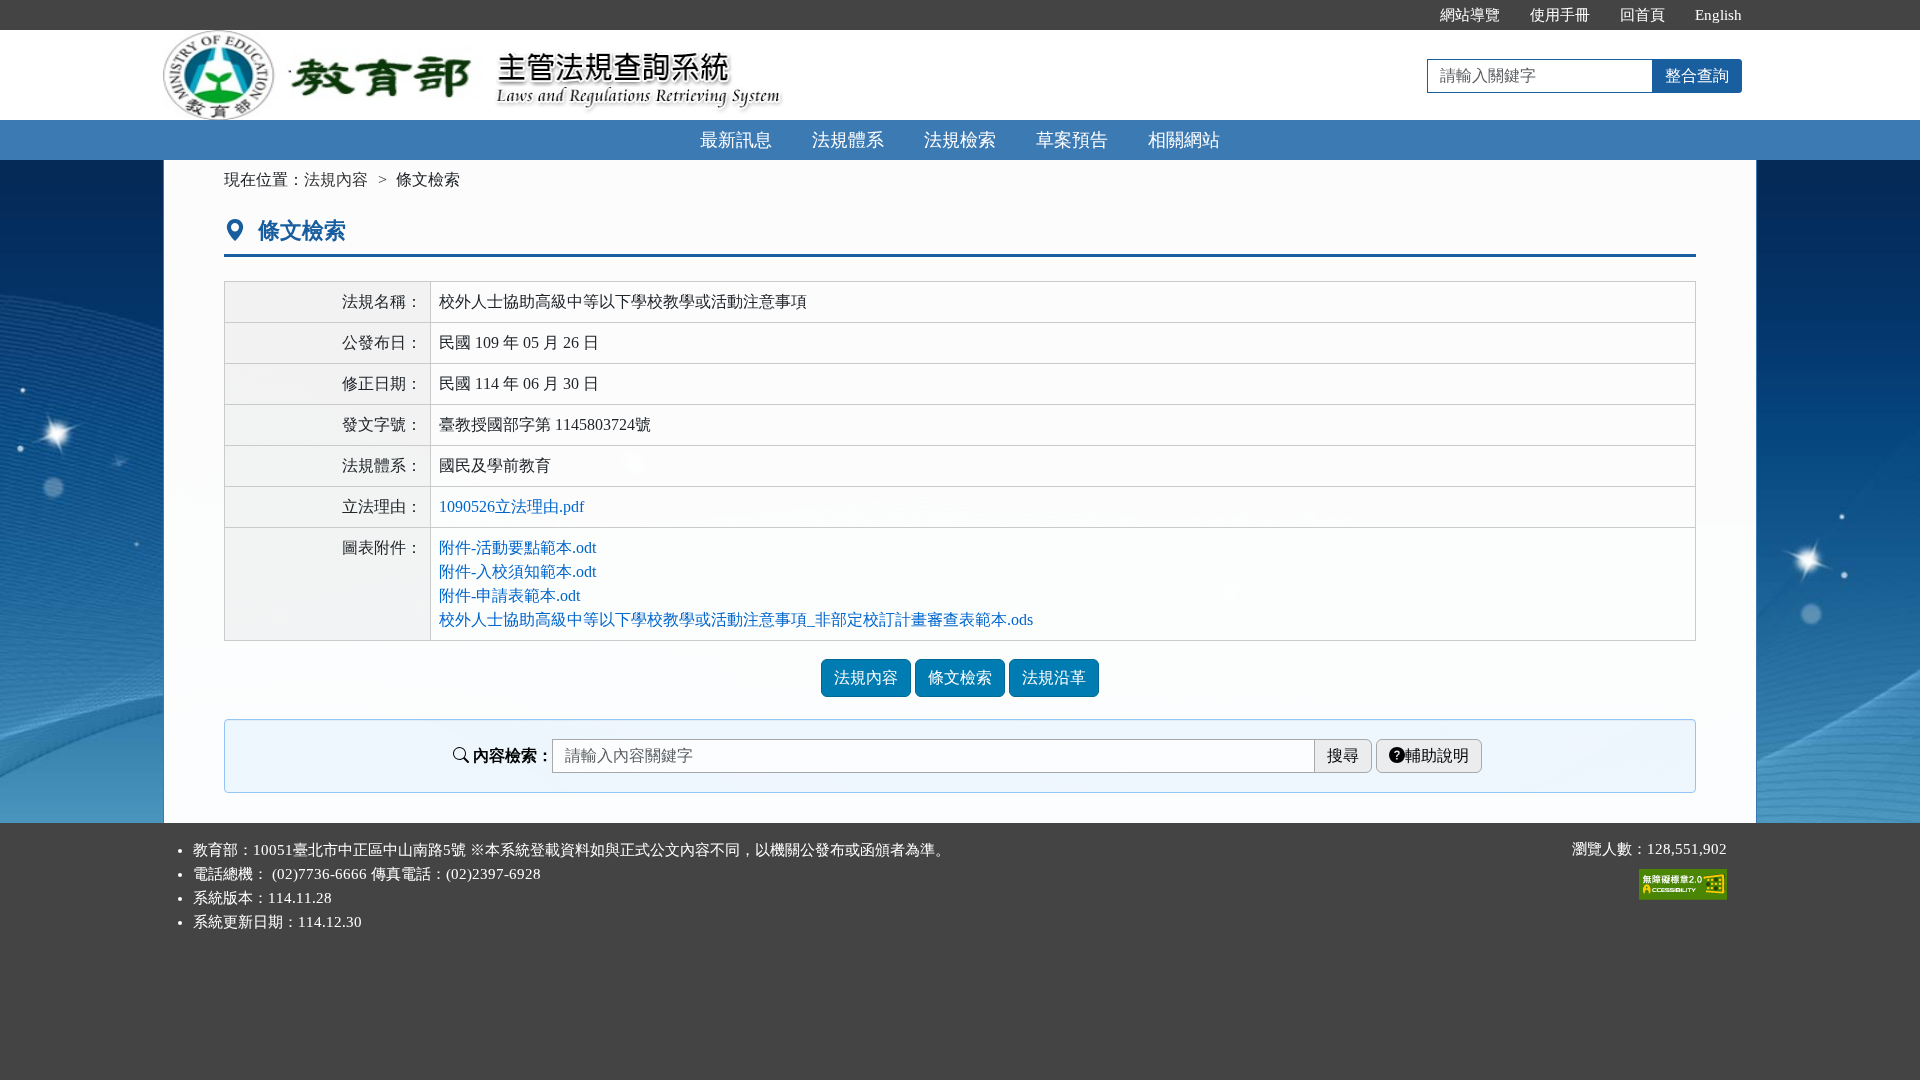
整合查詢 (1697, 75)
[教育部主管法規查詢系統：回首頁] (323, 41)
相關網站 (1184, 140)
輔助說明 (1437, 755)
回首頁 (1642, 15)
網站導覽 (1470, 15)
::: (1404, 15)
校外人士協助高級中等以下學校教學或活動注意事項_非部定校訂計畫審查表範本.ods (736, 619)
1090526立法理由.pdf (511, 506)
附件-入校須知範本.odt (517, 571)
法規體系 (848, 140)
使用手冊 (1560, 15)
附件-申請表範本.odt (509, 595)
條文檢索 (960, 677)
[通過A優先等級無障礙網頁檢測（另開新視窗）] (1683, 880)
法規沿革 (1054, 677)
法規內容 (336, 179)
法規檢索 (960, 140)
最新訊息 (736, 140)
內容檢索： (513, 755)
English (1718, 15)
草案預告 (1072, 140)
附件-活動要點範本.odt (517, 547)
